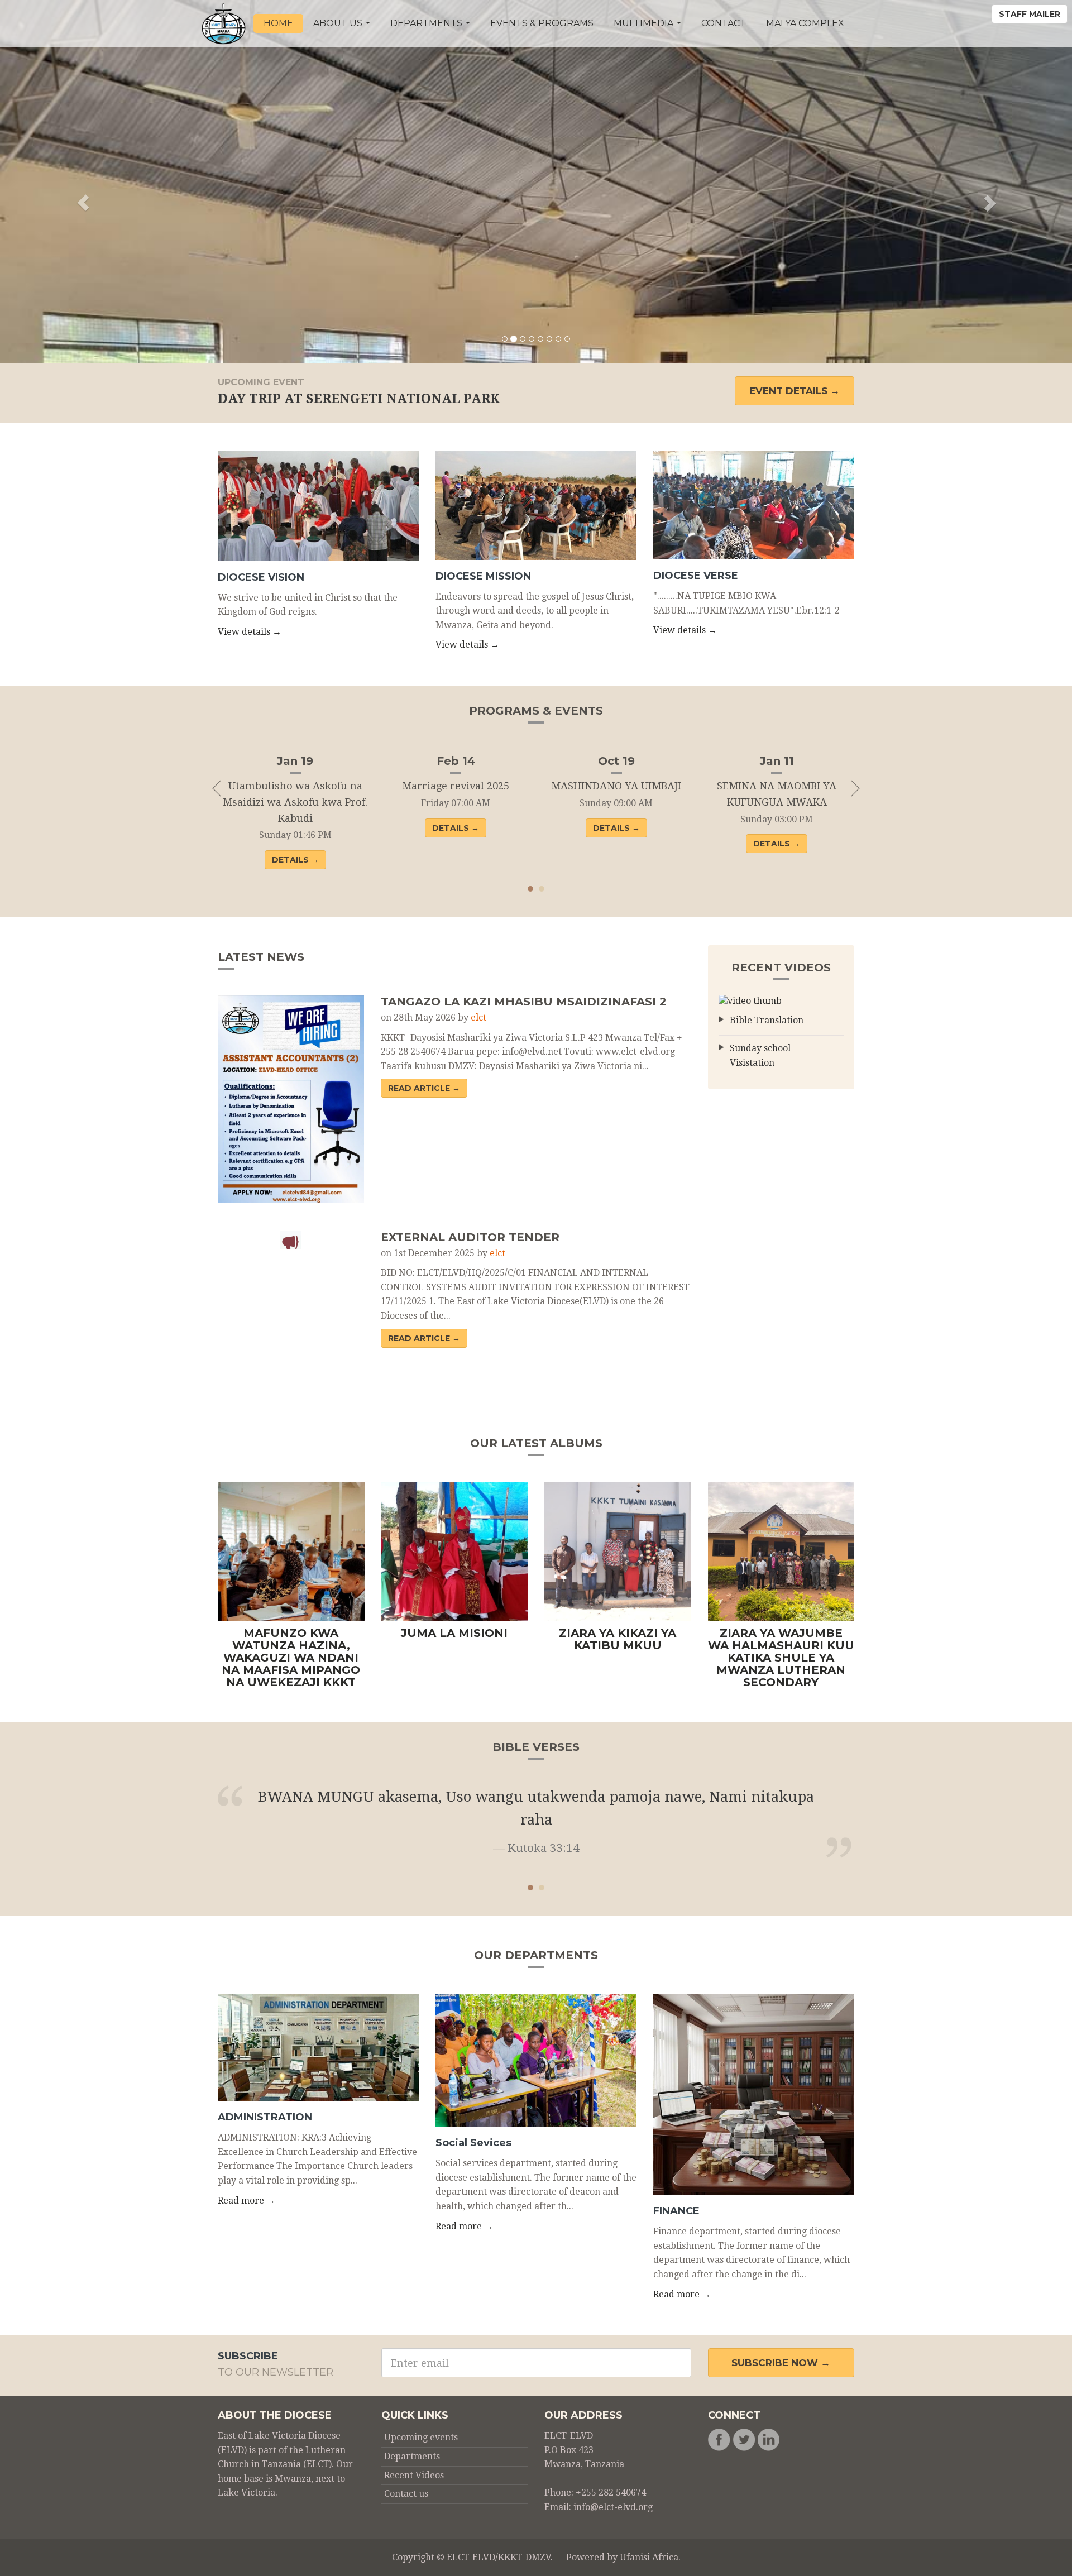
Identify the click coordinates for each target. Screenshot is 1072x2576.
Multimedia (645, 23)
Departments (427, 23)
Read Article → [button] (424, 1088)
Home (278, 23)
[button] (80, 181)
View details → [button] (250, 632)
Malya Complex (805, 23)
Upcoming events (421, 2437)
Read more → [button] (247, 2201)
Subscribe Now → (781, 2363)
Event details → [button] (795, 391)
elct (478, 1018)
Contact (724, 23)
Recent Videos (414, 2475)
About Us (339, 23)
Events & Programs (542, 23)
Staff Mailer (1030, 14)
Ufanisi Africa (649, 2557)
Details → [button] (295, 860)
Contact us (406, 2494)
